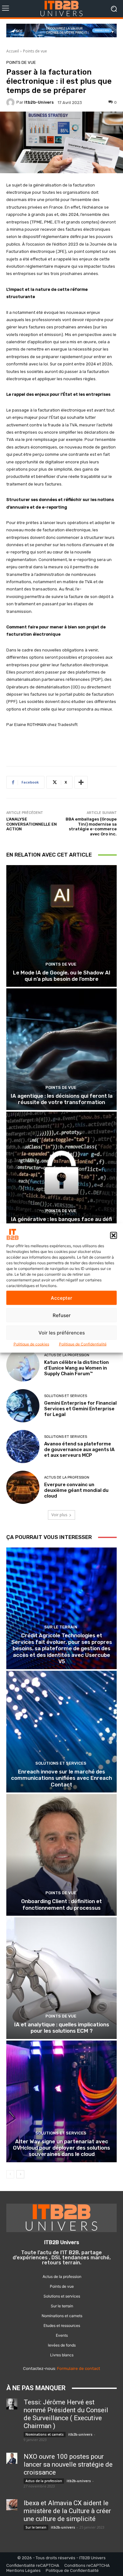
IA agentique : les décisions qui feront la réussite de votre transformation (62, 1099)
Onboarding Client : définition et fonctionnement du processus (61, 1904)
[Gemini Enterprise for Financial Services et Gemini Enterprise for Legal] (23, 1406)
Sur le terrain (61, 1627)
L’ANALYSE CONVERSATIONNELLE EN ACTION (32, 824)
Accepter (61, 1298)
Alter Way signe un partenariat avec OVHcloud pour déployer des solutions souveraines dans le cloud (61, 2148)
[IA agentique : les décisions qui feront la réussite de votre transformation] (61, 1049)
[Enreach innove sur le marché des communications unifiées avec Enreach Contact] (61, 1732)
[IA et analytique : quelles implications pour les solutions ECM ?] (61, 1978)
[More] (81, 782)
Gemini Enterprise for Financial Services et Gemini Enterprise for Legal (80, 1409)
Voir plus (59, 1515)
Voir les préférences (62, 1332)
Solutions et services (66, 1396)
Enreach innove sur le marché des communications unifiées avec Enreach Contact (61, 1778)
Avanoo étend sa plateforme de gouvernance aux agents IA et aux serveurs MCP (79, 1450)
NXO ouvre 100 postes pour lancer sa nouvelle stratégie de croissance (68, 2464)
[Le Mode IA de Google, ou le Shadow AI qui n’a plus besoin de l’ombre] (61, 926)
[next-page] (20, 2174)
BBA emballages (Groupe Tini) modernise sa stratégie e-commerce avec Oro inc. (91, 827)
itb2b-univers (39, 102)
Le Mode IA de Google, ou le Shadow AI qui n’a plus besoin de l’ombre (62, 976)
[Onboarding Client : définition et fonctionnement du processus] (61, 1855)
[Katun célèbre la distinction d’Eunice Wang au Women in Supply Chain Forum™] (23, 1365)
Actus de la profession (67, 1355)
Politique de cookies (31, 1344)
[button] (114, 1235)
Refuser (62, 1315)
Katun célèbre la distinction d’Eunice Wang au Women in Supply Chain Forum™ (76, 1368)
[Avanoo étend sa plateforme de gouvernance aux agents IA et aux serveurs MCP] (23, 1447)
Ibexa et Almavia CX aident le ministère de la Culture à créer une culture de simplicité (67, 2511)
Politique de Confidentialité (83, 1344)
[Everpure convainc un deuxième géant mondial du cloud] (23, 1487)
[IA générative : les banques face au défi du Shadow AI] (61, 1172)
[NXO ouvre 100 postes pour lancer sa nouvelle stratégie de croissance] (12, 2458)
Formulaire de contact (79, 2368)
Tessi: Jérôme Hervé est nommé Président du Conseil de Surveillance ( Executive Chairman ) (66, 2414)
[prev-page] (10, 2174)
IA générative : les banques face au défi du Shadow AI (61, 1222)
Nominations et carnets (45, 2434)
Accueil (13, 51)
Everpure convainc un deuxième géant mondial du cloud (76, 1490)
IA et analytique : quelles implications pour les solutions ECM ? (62, 2028)
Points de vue (35, 51)
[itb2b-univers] (11, 102)
